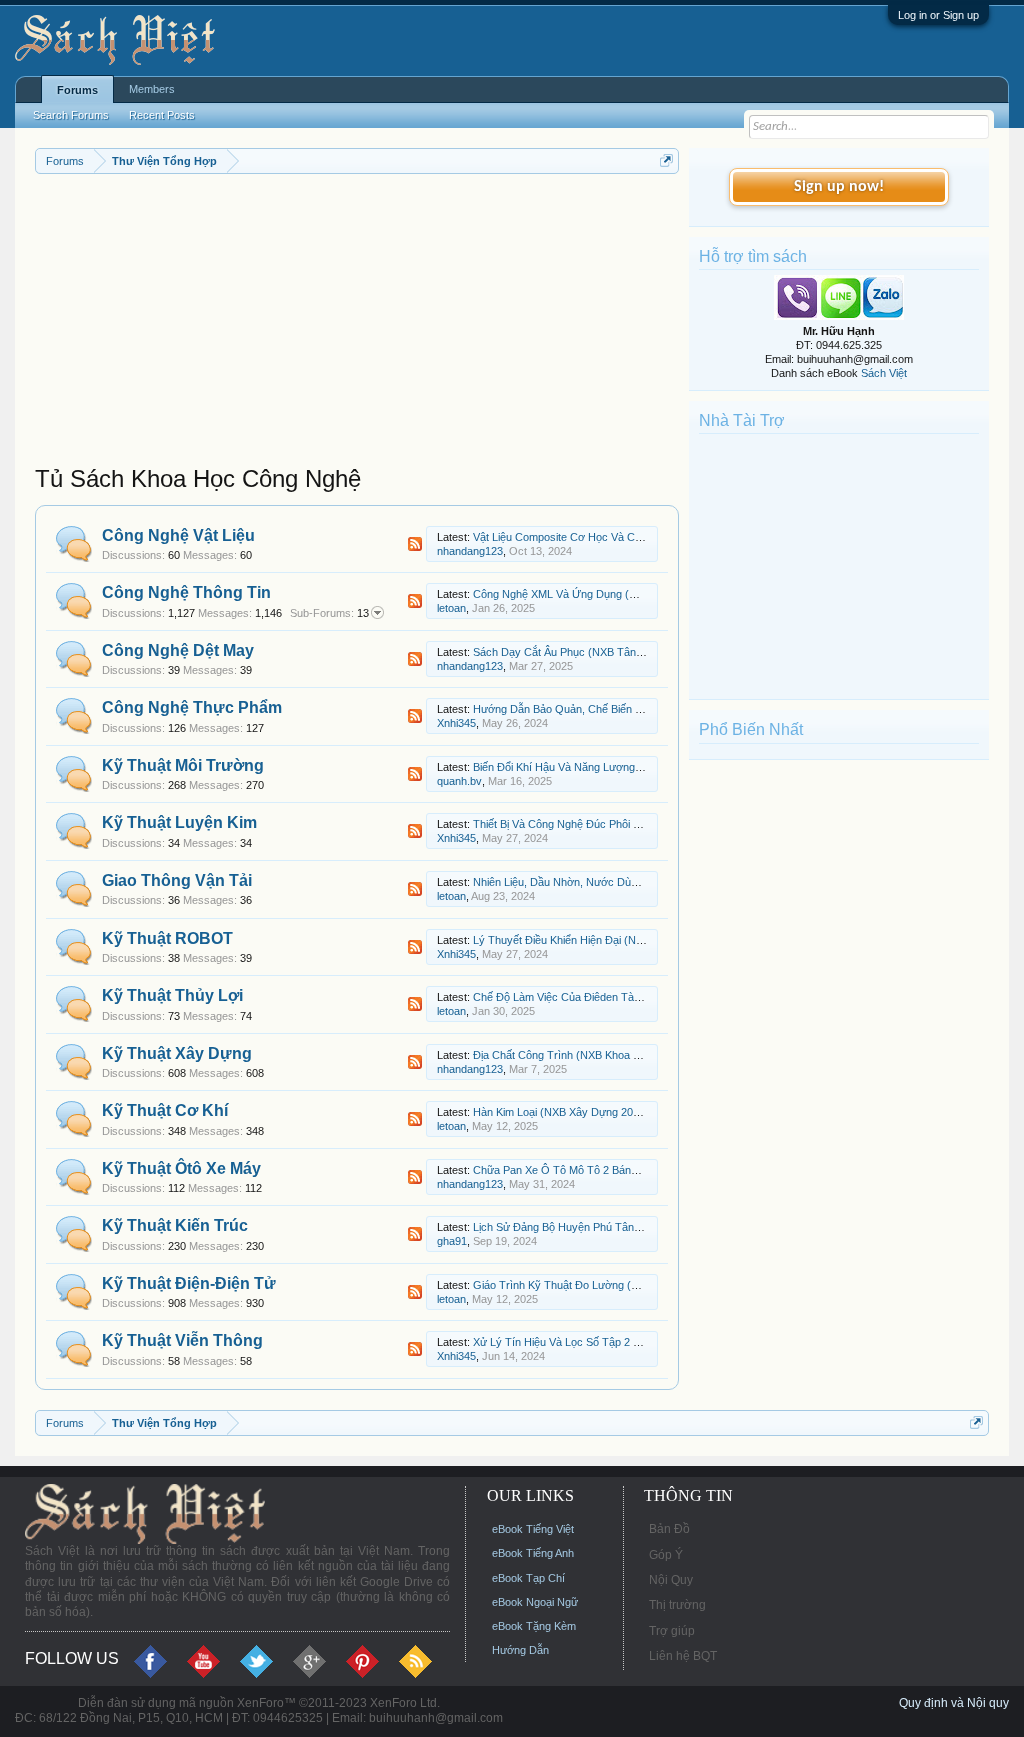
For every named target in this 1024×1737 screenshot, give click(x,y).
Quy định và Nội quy (954, 1703)
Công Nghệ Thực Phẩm (192, 707)
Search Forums (71, 115)
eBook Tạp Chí (528, 1578)
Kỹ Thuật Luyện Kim (179, 822)
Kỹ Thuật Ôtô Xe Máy (181, 1168)
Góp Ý (666, 1555)
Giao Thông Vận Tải (177, 880)
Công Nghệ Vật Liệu (178, 535)
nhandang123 (470, 551)
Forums (77, 90)
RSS (415, 544)
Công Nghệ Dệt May (178, 650)
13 (329, 613)
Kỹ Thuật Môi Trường (183, 765)
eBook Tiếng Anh (533, 1553)
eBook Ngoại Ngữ (535, 1602)
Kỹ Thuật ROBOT (167, 938)
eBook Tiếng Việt (533, 1529)
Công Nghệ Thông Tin (186, 592)
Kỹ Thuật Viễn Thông (182, 1340)
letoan (451, 608)
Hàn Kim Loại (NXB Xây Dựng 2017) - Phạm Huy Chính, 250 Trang (635, 1112)
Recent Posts (162, 115)
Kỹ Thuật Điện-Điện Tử (189, 1283)
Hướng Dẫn (520, 1650)
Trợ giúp (672, 1631)
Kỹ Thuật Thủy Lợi (172, 995)
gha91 (452, 1241)
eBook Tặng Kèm (534, 1626)
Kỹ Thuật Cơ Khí (165, 1110)
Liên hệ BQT (683, 1656)
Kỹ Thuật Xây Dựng (177, 1053)
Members (152, 89)
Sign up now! (839, 187)
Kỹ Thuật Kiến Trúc (175, 1225)
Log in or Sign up (938, 15)
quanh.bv (459, 781)
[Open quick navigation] (666, 160)
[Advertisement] (357, 324)
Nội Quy (671, 1580)
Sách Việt (884, 373)
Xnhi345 (456, 723)
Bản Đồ (669, 1529)
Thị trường (677, 1605)
